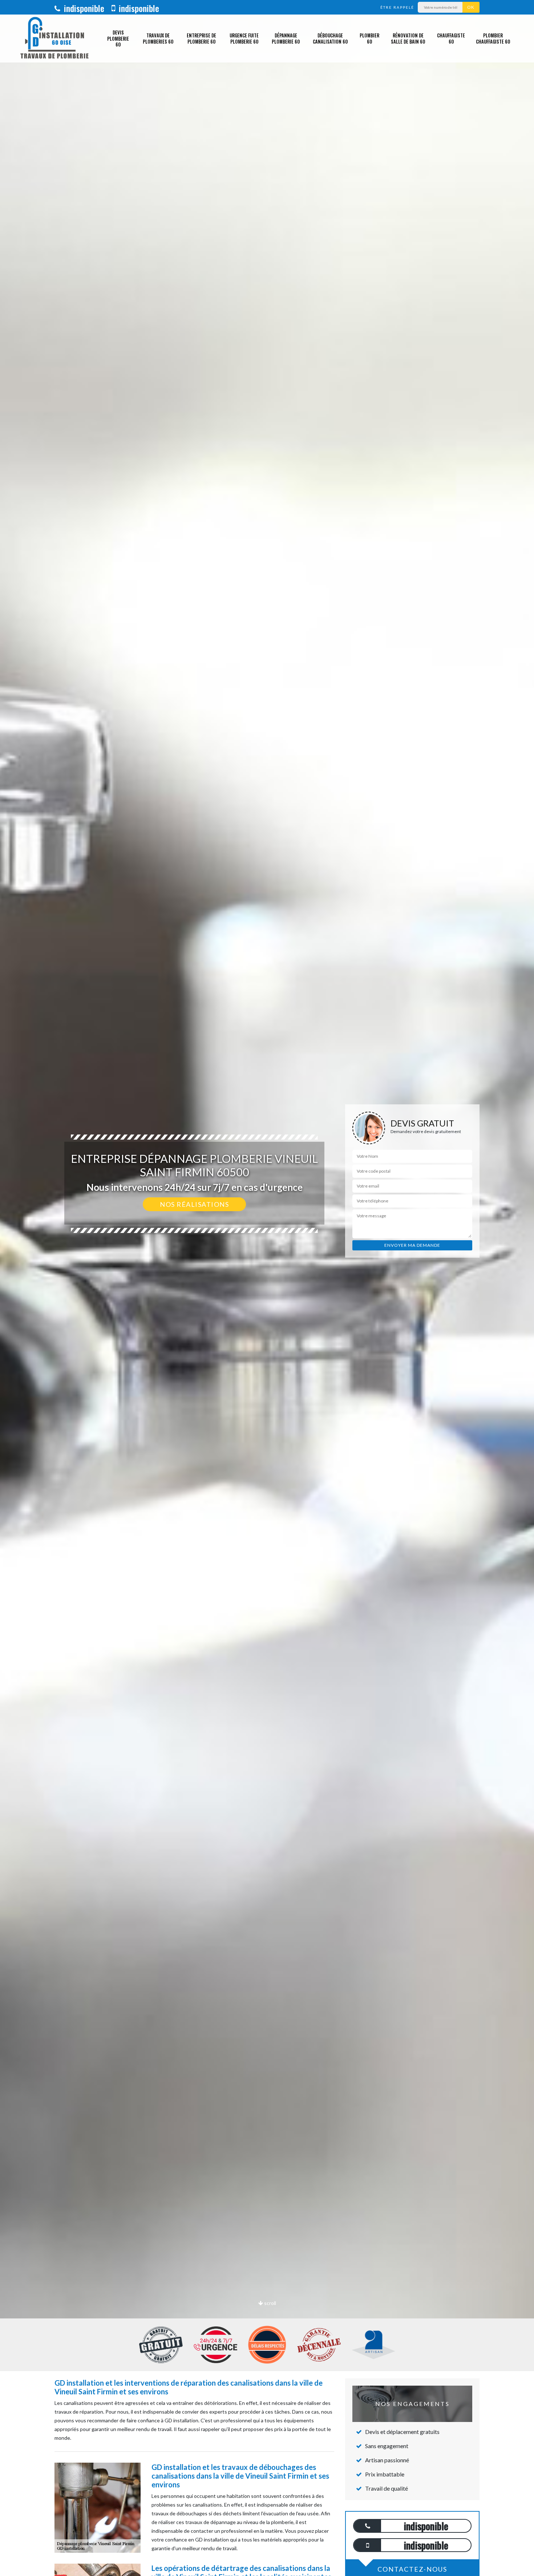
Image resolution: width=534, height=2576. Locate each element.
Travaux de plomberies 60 (158, 38)
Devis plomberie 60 (118, 39)
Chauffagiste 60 (451, 38)
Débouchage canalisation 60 (330, 38)
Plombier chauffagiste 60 (493, 38)
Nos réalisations (194, 1204)
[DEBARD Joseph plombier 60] (54, 39)
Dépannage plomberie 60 (286, 38)
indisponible (83, 8)
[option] (267, 1288)
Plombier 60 (369, 38)
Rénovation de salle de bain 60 (408, 38)
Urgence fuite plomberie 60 (244, 38)
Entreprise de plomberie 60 (201, 38)
